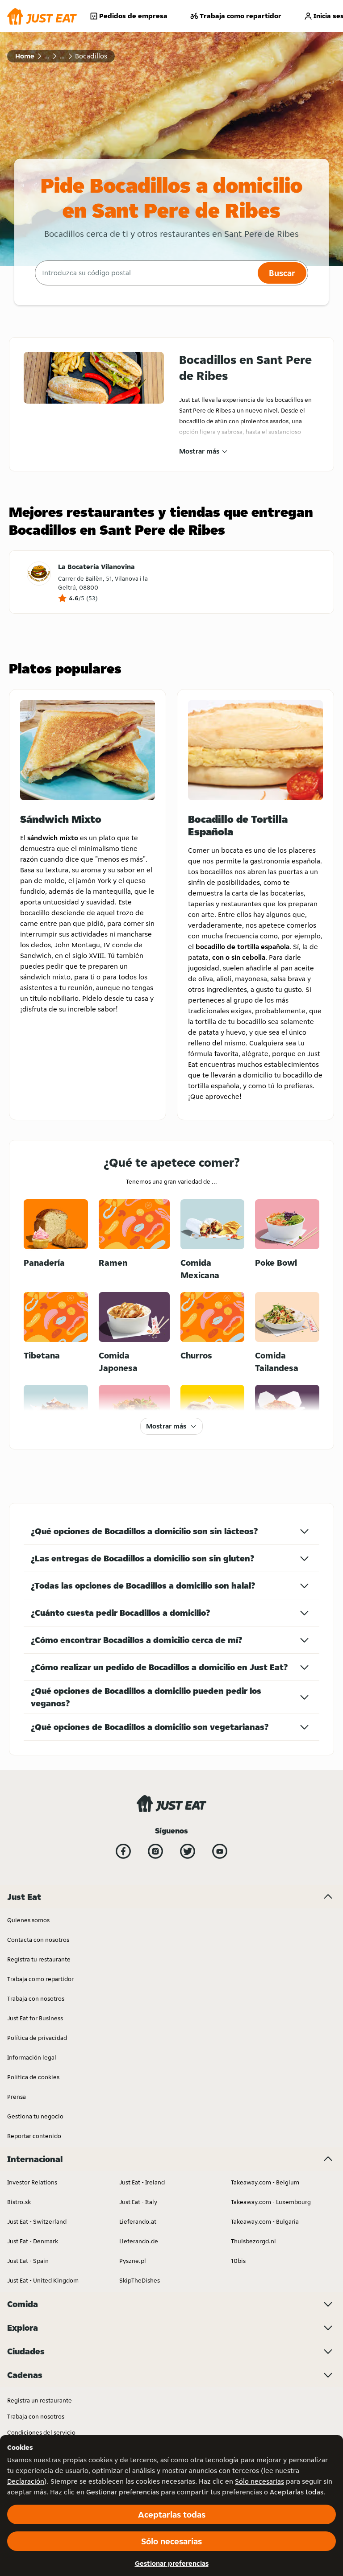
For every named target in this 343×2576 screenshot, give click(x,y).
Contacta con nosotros (38, 1940)
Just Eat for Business (35, 2018)
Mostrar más (199, 451)
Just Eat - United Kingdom (43, 2280)
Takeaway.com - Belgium (265, 2182)
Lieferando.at (138, 2221)
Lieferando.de (139, 2241)
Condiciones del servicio (41, 2432)
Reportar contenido (34, 2136)
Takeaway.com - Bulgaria (265, 2221)
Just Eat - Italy (138, 2202)
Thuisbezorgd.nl (253, 2241)
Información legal (32, 2057)
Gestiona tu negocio (35, 2116)
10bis (238, 2261)
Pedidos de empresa (133, 16)
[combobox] (145, 273)
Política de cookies (33, 2077)
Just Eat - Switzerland (37, 2221)
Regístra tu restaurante (39, 1959)
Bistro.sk (19, 2202)
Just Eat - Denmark (33, 2241)
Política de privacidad (37, 2038)
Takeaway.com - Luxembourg (271, 2202)
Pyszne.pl (133, 2261)
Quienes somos (28, 1920)
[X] (188, 1851)
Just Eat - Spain (28, 2261)
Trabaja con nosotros (36, 1998)
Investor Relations (32, 2182)
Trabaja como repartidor (241, 16)
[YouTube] (220, 1851)
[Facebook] (123, 1851)
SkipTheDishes (140, 2280)
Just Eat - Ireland (142, 2182)
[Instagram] (155, 1851)
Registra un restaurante (40, 2400)
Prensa (17, 2097)
